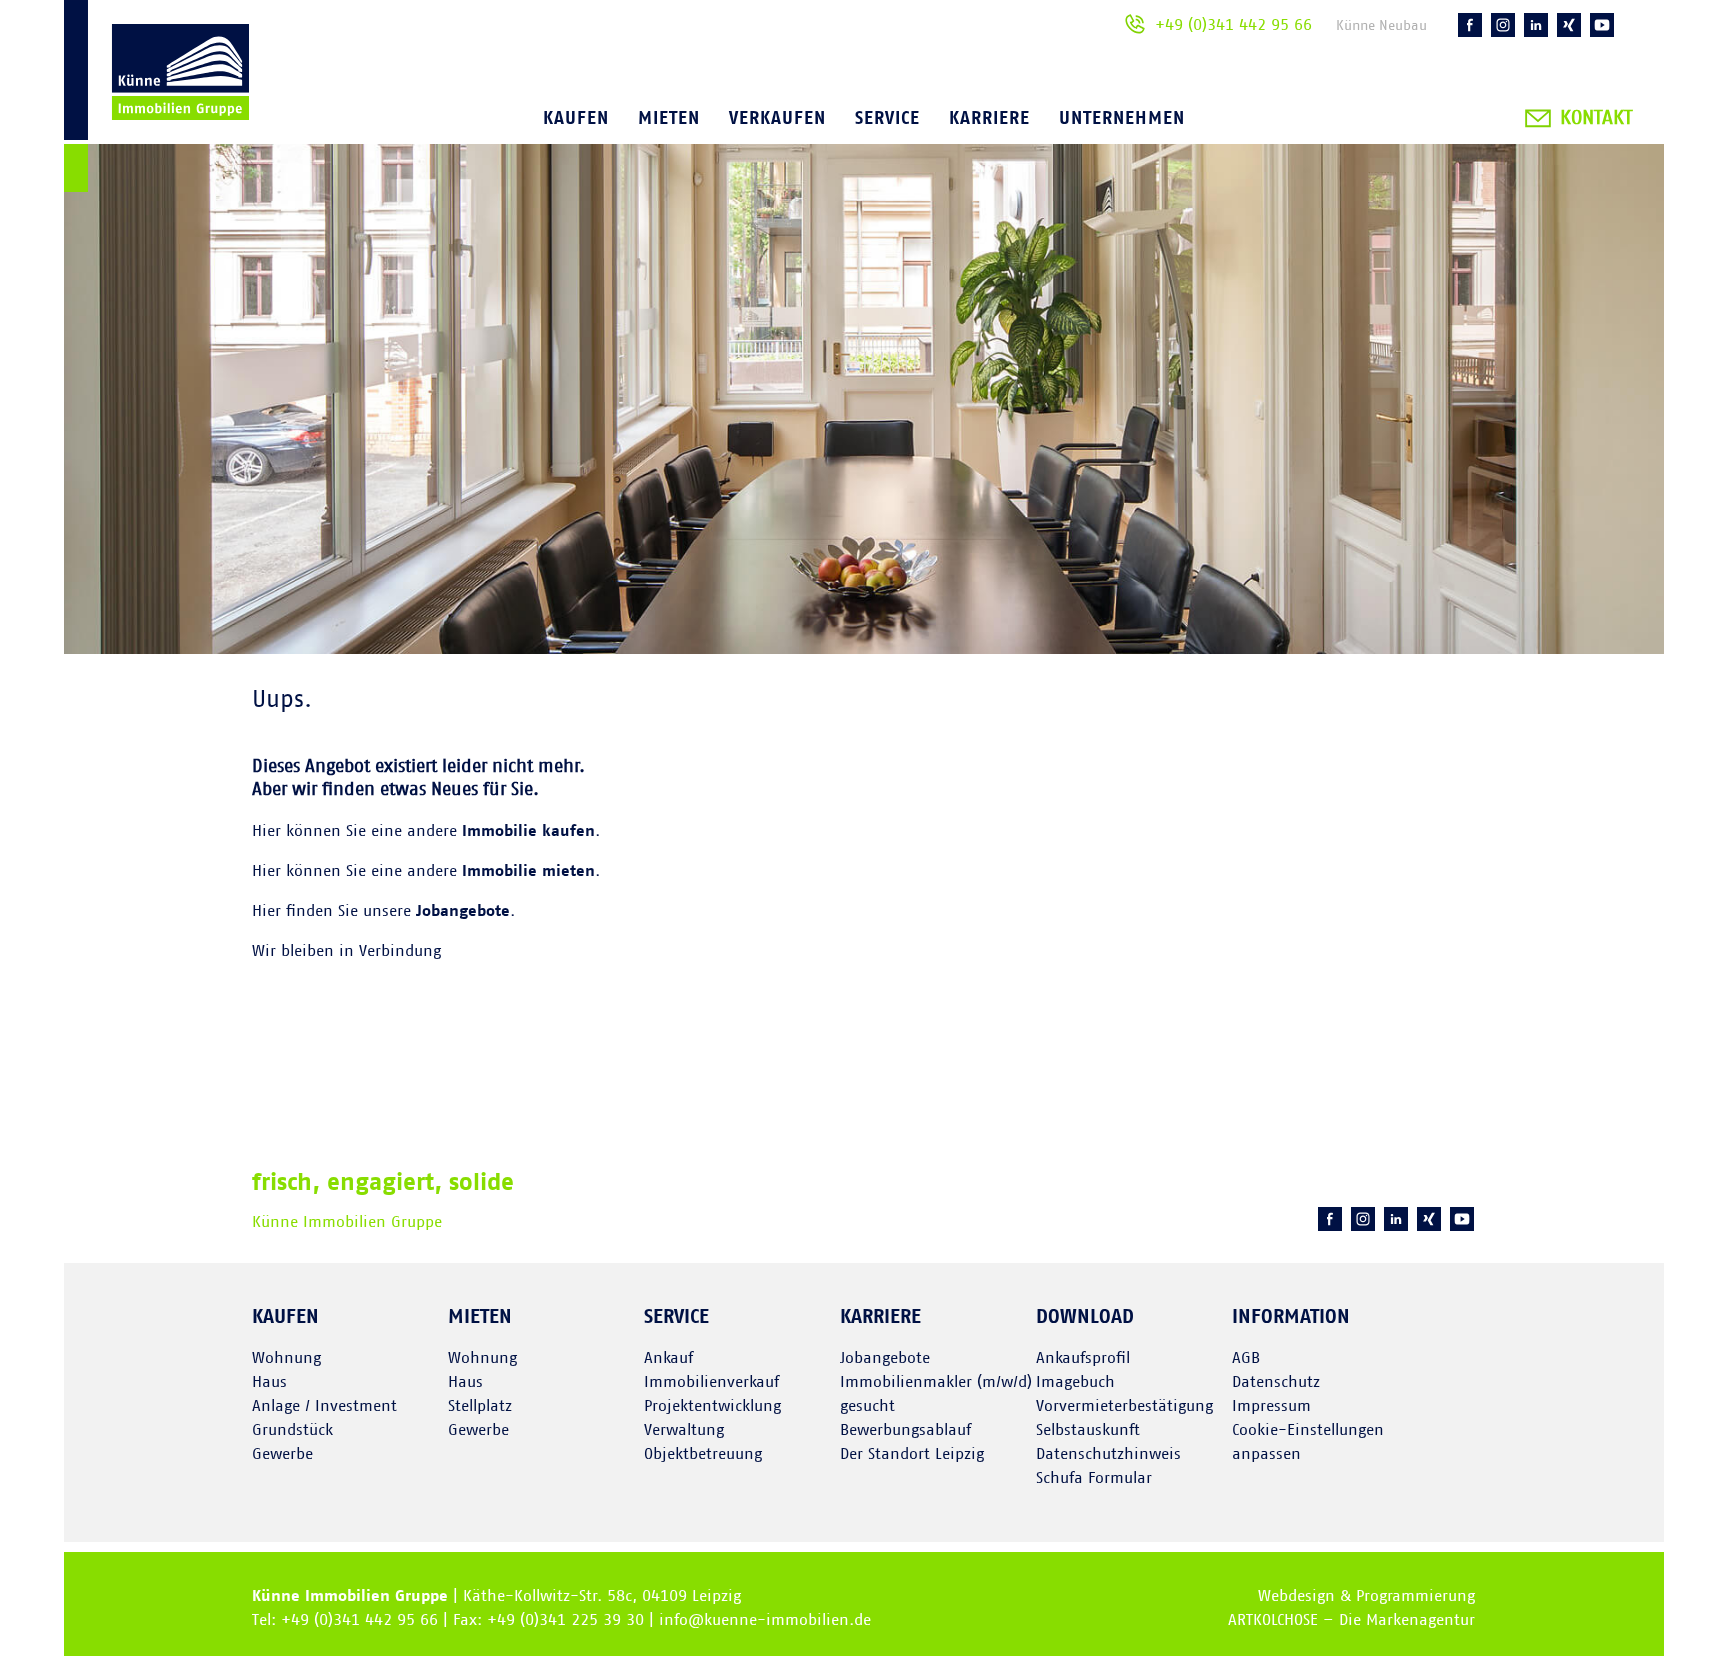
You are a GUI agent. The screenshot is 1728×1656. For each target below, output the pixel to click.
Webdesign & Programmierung (1366, 1596)
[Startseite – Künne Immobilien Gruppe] (156, 99)
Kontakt (1596, 118)
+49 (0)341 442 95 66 (1233, 25)
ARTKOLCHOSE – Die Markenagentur (1351, 1620)
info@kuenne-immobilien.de (765, 1620)
